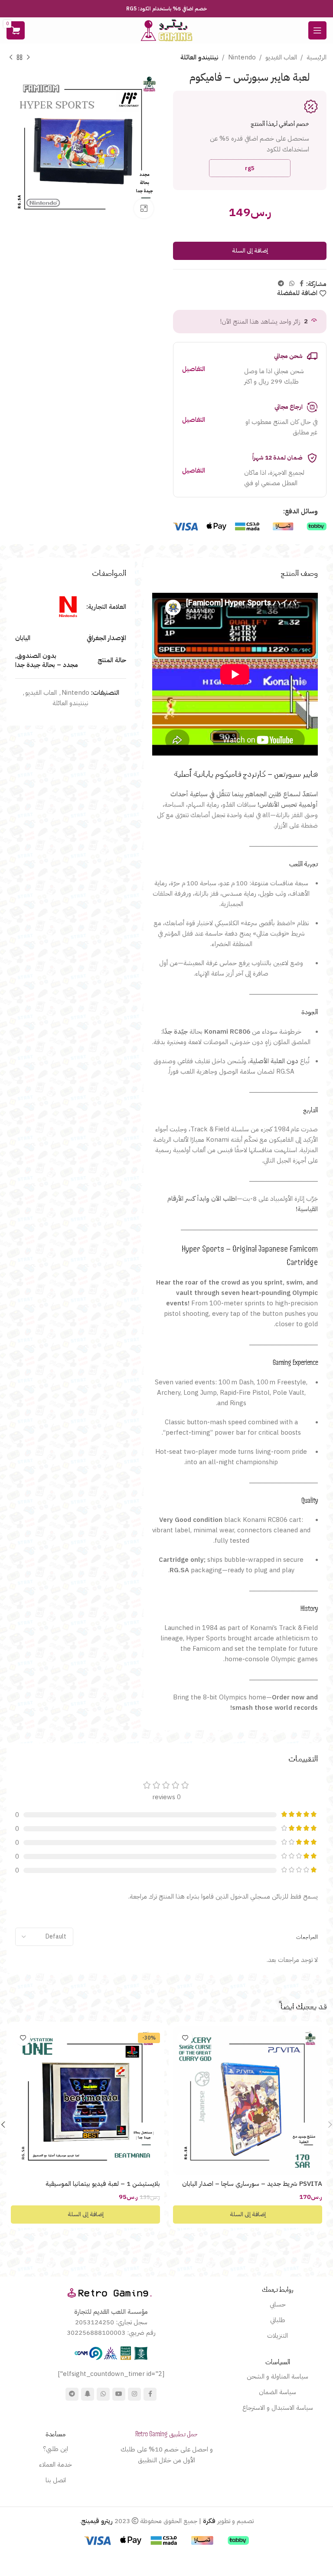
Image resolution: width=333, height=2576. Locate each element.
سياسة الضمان (277, 2392)
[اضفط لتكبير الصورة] (144, 209)
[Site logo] (166, 30)
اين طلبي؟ (55, 2449)
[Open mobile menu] (317, 30)
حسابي (278, 2304)
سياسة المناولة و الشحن (277, 2376)
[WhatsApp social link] (292, 284)
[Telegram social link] (281, 284)
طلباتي (278, 2320)
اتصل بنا (56, 2480)
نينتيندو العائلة (199, 57)
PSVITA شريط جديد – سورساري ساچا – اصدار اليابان (252, 2184)
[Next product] (11, 58)
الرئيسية (317, 57)
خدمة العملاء (55, 2464)
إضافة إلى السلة (250, 251)
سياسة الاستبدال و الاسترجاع (278, 2408)
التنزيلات (277, 2336)
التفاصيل (194, 369)
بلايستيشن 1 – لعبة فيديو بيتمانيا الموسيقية (103, 2184)
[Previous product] (28, 58)
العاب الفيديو (281, 57)
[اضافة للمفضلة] (185, 2038)
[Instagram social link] (134, 2394)
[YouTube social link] (119, 2394)
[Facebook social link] (302, 284)
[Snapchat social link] (88, 2394)
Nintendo (242, 57)
